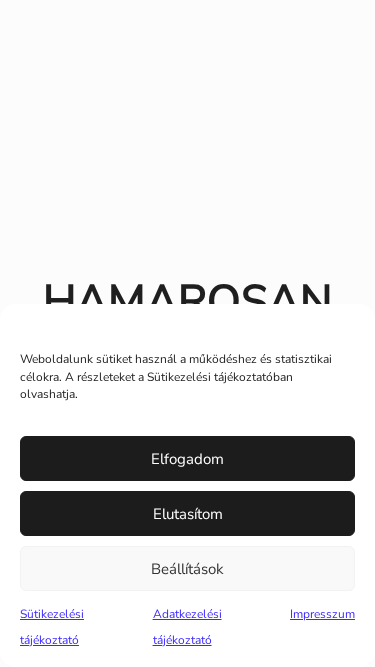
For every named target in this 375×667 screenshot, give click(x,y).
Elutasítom (188, 514)
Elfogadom (187, 459)
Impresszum (322, 614)
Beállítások (187, 569)
